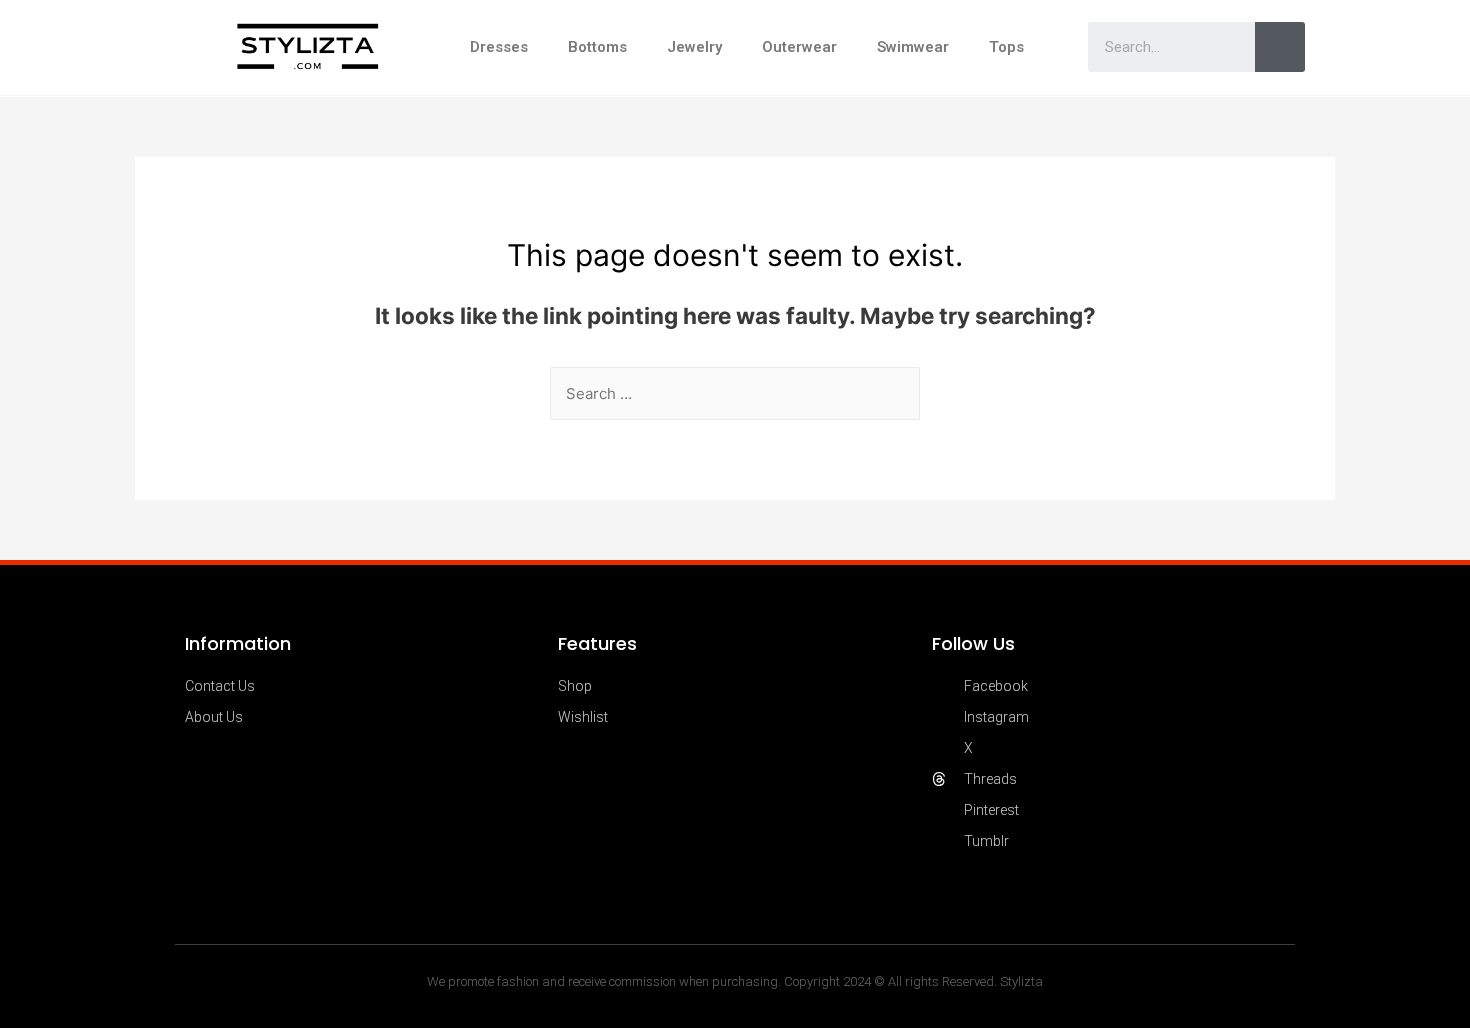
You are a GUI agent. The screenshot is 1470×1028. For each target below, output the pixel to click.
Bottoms (597, 47)
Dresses (499, 47)
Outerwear (799, 47)
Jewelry (694, 47)
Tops (1006, 47)
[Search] (1280, 47)
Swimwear (913, 47)
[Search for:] (735, 393)
